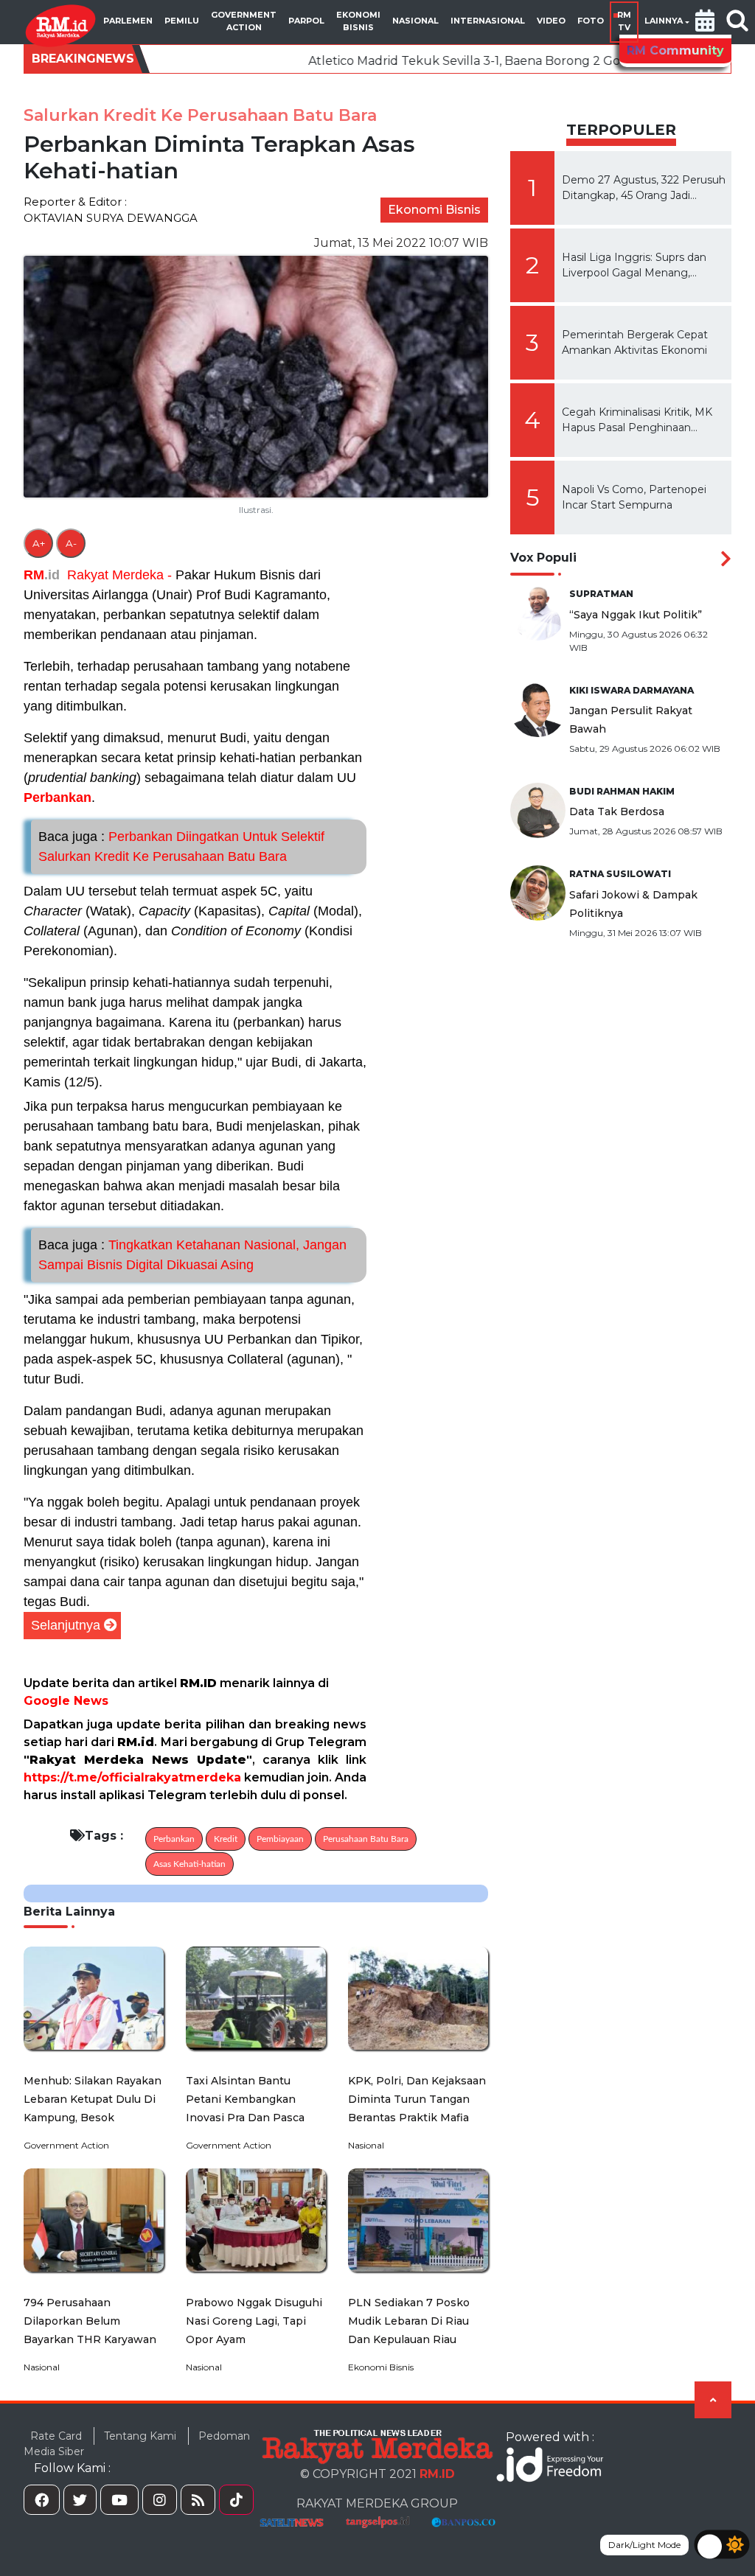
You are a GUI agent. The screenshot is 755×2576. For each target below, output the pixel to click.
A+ (39, 543)
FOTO (591, 21)
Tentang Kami (140, 2436)
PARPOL (306, 21)
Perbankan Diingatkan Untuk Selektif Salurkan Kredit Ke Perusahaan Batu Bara (181, 847)
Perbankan (58, 797)
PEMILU (182, 21)
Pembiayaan (280, 1839)
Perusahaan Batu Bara (366, 1839)
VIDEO (551, 21)
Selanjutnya (66, 1625)
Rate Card (56, 2436)
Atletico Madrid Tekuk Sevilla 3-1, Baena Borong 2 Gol (380, 61)
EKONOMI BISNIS (358, 21)
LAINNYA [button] (664, 21)
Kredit (226, 1839)
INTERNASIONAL (488, 21)
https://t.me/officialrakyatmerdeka (132, 1777)
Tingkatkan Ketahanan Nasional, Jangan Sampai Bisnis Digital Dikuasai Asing (192, 1255)
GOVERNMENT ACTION (244, 21)
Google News (66, 1701)
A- (71, 543)
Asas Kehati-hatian (189, 1864)
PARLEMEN (128, 21)
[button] (705, 22)
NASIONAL (415, 21)
